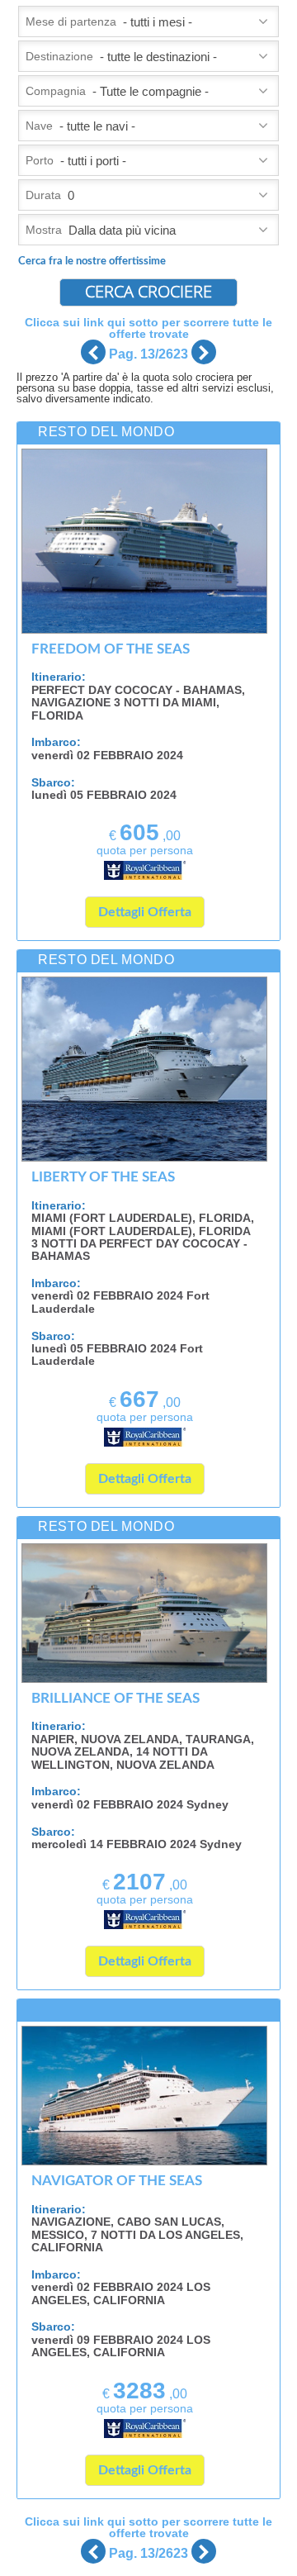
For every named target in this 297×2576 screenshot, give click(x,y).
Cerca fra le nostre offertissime (92, 261)
